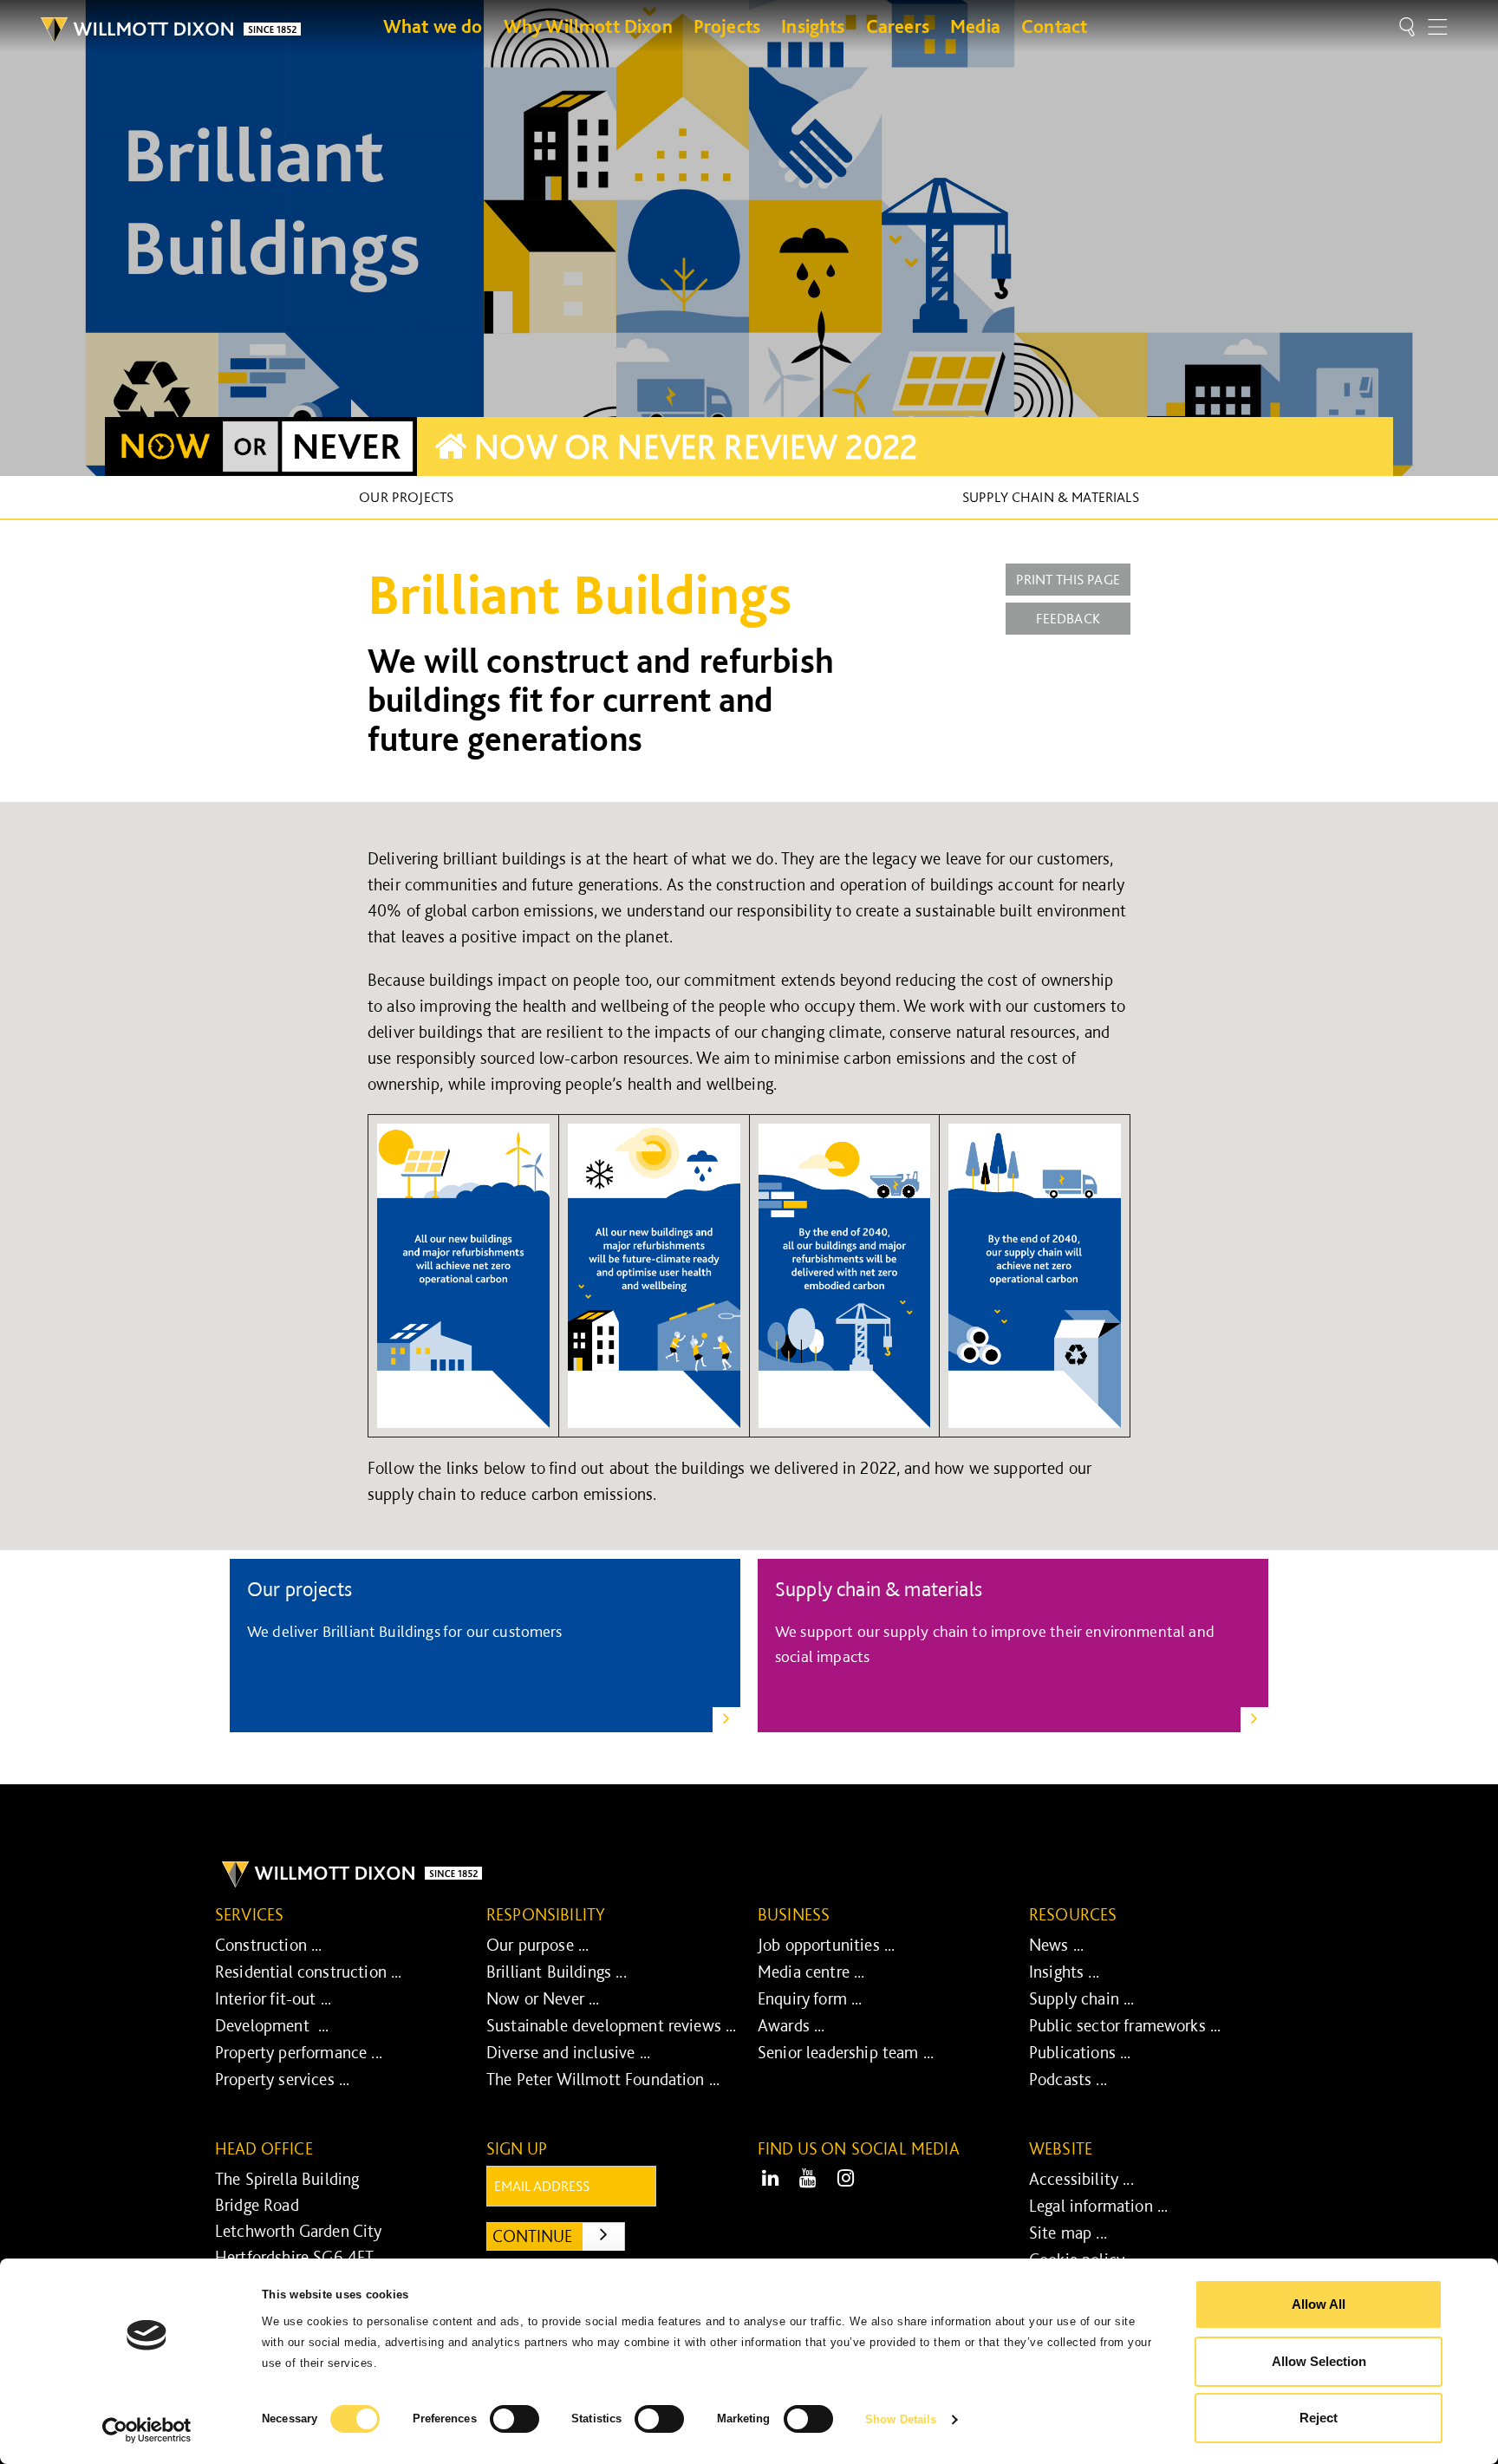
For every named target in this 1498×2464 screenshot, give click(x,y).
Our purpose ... (537, 1945)
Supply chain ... (1082, 1998)
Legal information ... (1098, 2206)
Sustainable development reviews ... (612, 2025)
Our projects (406, 497)
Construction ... (269, 1945)
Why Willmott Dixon (588, 26)
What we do (433, 26)
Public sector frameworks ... (1125, 2025)
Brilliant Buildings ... (557, 1972)
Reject (1319, 2418)
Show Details (901, 2419)
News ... (1056, 1945)
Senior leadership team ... (846, 2052)
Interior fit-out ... (273, 1998)
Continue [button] (559, 2236)
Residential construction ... (308, 1972)
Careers (898, 26)
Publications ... (1080, 2052)
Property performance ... (299, 2052)
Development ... (272, 2025)
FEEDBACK (1068, 618)
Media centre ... (811, 1972)
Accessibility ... (1081, 2179)
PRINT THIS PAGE (1068, 579)
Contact (1054, 26)
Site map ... (1068, 2233)
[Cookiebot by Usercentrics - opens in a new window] (147, 2430)
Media (975, 26)
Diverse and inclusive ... (568, 2052)
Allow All (1319, 2304)
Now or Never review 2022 (692, 447)
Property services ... (282, 2079)
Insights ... (1064, 1972)
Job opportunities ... (826, 1945)
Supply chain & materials (1051, 497)
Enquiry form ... (810, 1998)
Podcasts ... (1068, 2079)
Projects (727, 26)
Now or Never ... (543, 1998)
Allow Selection (1319, 2361)
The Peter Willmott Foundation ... (603, 2079)
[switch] (515, 2419)
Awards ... (791, 2025)
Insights (813, 26)
